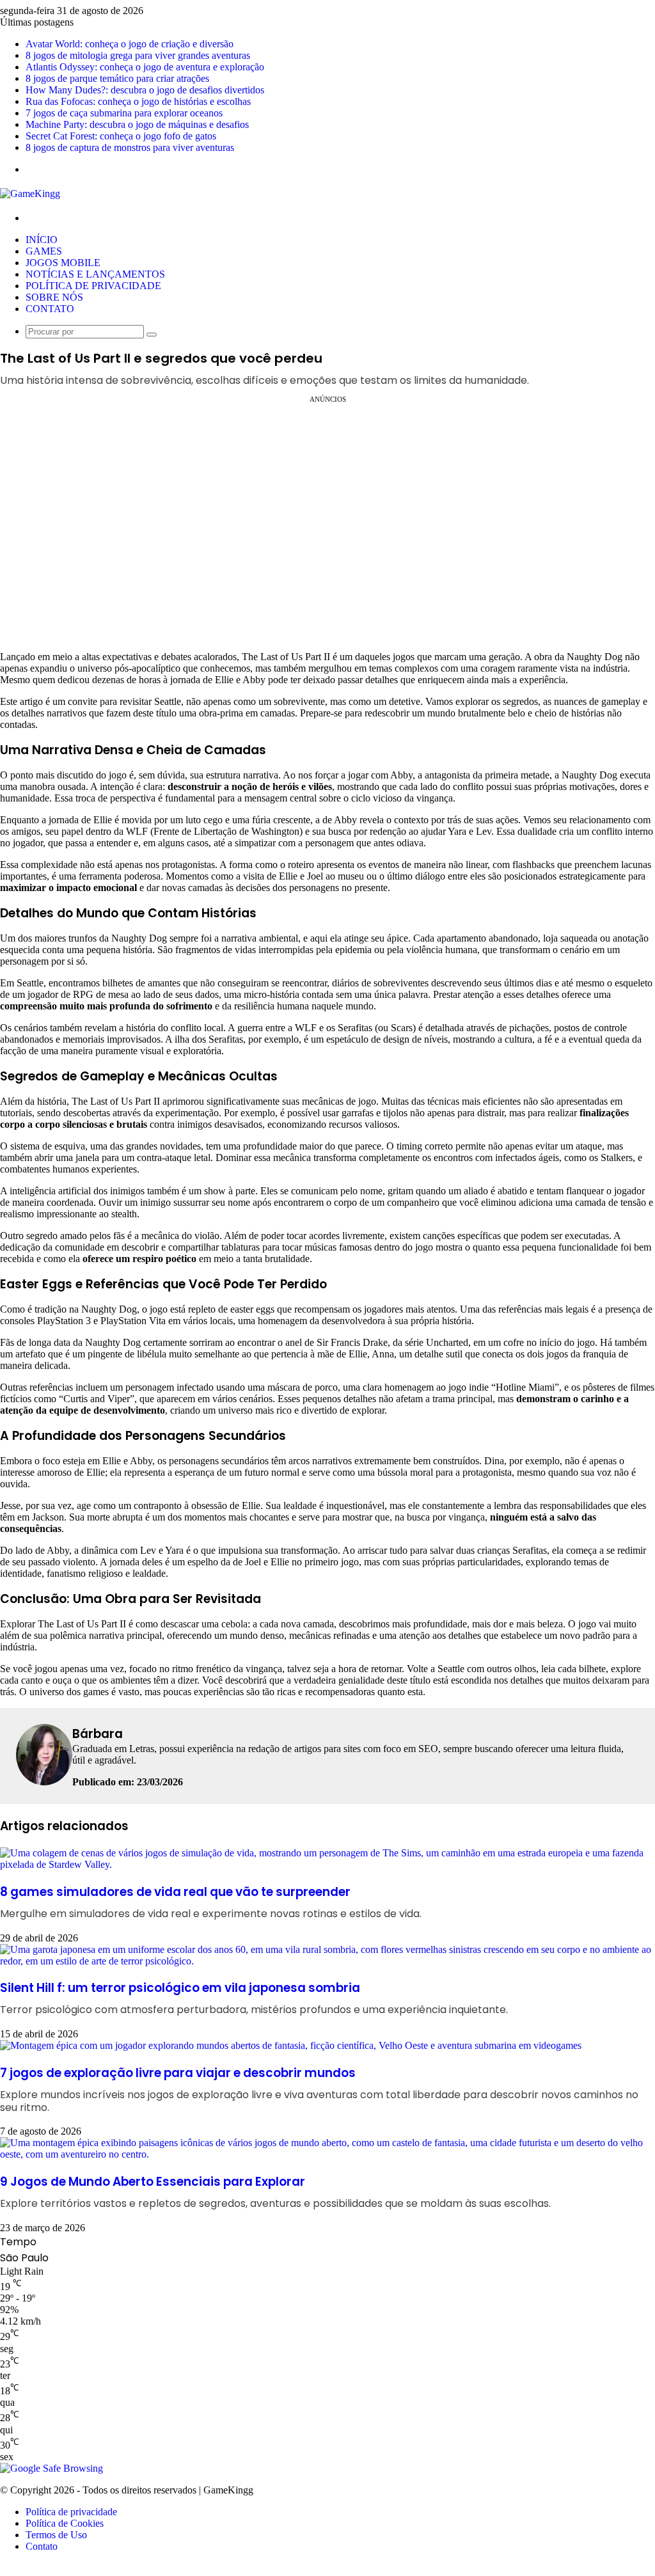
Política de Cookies (65, 2523)
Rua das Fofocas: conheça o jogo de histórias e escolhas (138, 101)
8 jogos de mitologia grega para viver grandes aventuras (138, 55)
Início (42, 240)
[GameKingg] (30, 194)
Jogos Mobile (63, 263)
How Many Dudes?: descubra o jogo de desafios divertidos (145, 90)
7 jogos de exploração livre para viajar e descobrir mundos (319, 2089)
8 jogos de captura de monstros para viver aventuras (130, 147)
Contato (50, 309)
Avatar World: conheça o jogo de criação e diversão (130, 44)
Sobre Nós (54, 297)
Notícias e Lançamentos (95, 274)
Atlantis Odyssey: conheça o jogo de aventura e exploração (145, 67)
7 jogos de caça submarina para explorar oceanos (124, 113)
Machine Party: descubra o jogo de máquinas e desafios (137, 124)
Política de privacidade (93, 286)
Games (44, 251)
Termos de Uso (56, 2535)
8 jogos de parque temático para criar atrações (117, 78)
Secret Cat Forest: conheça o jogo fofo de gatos (121, 136)
